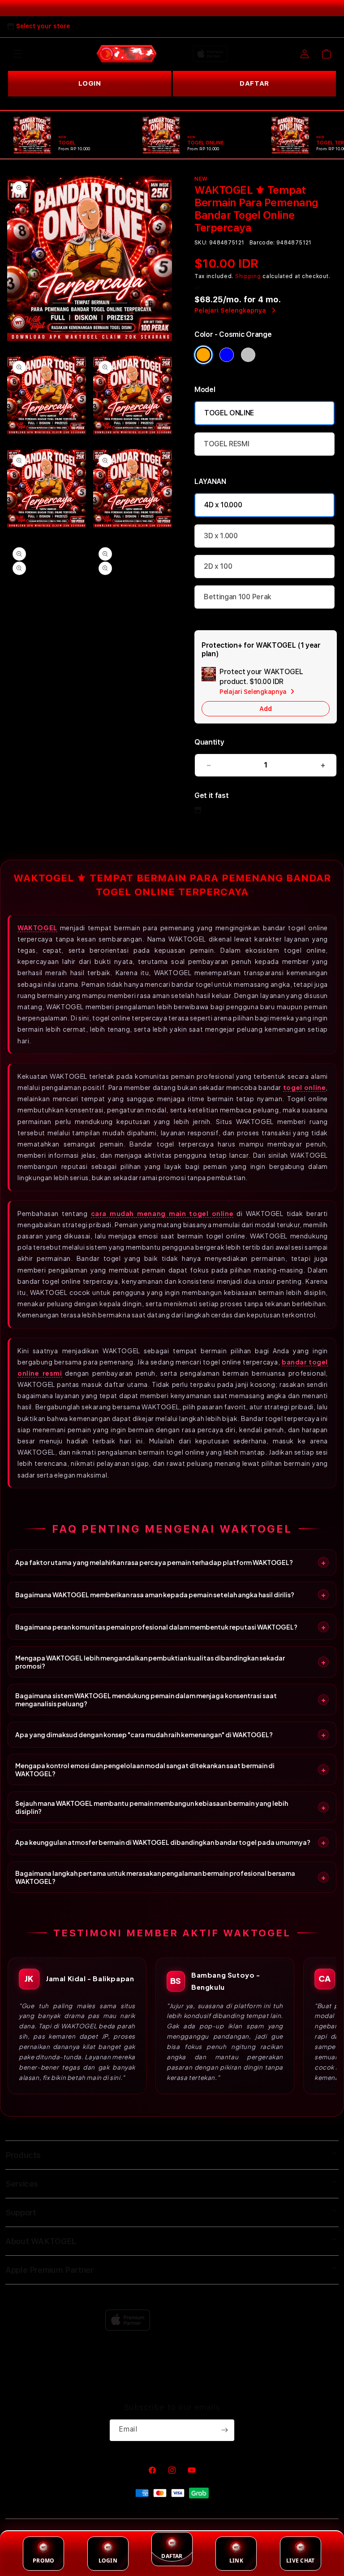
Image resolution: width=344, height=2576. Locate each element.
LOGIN (90, 83)
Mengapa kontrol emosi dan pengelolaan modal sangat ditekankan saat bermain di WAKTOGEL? (145, 1770)
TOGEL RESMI (226, 444)
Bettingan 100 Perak (238, 597)
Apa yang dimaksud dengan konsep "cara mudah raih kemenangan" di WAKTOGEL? (144, 1735)
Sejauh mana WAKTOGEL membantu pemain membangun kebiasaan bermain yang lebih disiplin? (152, 1807)
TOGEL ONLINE (229, 413)
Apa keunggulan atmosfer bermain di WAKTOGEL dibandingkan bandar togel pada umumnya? (163, 1842)
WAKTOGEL (37, 928)
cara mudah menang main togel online (162, 1213)
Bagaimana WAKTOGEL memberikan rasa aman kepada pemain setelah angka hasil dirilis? (155, 1595)
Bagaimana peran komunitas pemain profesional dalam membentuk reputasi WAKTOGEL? (156, 1627)
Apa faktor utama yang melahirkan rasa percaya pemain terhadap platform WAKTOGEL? (154, 1562)
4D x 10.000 (223, 505)
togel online (305, 1087)
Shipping (248, 276)
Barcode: (262, 243)
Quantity (209, 742)
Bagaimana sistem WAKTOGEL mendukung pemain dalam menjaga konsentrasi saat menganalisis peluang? (146, 1700)
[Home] (127, 54)
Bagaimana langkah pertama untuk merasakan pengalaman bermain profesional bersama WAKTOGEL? (155, 1877)
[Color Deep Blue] (227, 355)
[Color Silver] (248, 355)
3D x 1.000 (221, 536)
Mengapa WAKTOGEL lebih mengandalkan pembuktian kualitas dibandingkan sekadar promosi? (150, 1662)
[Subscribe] (224, 2430)
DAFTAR (254, 83)
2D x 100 (218, 566)
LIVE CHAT (300, 2561)
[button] (18, 54)
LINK (236, 2561)
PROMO (43, 2561)
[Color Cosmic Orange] (203, 355)
